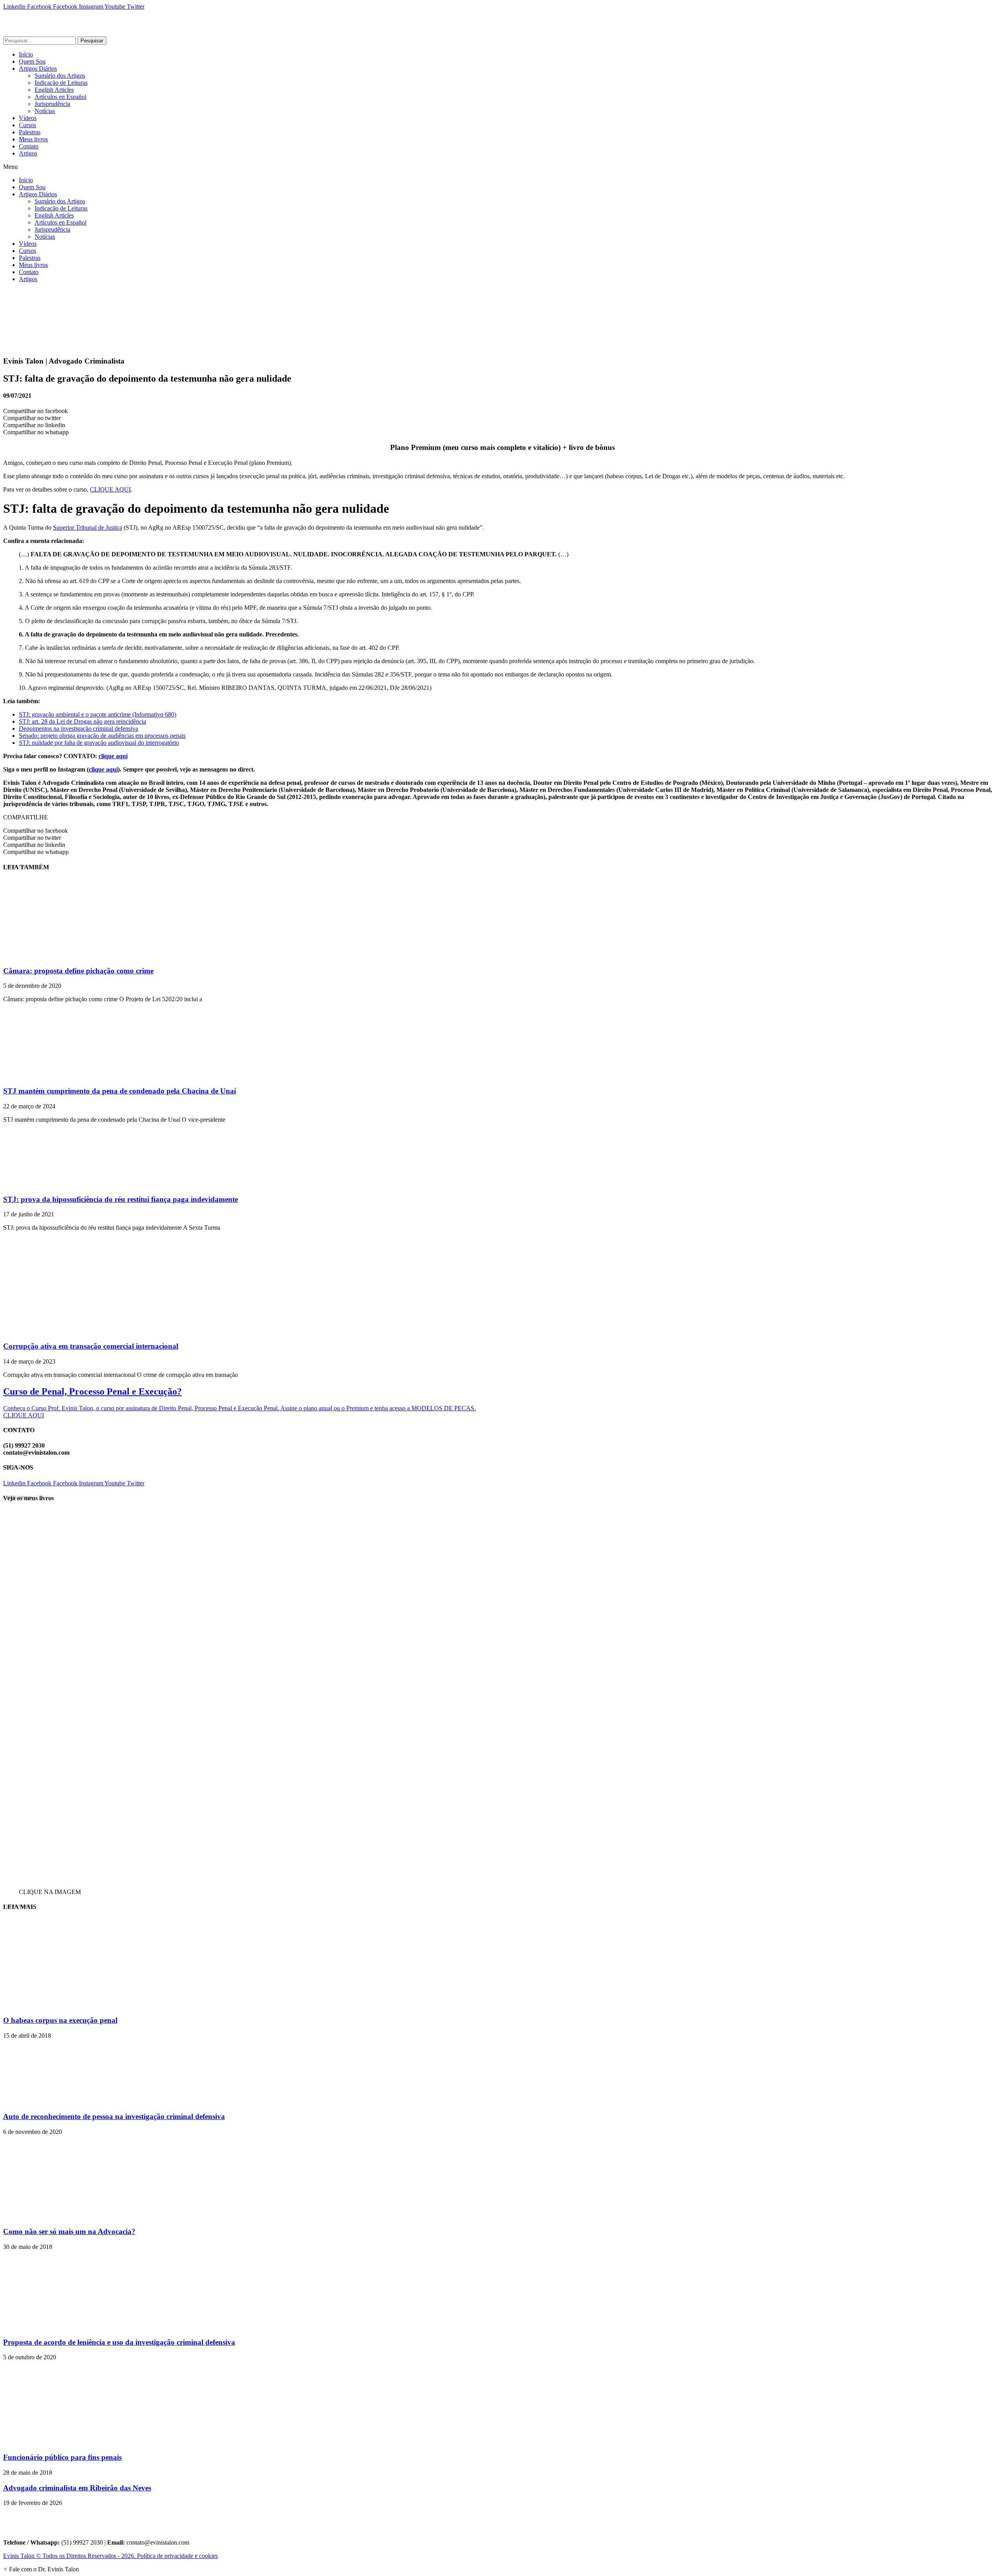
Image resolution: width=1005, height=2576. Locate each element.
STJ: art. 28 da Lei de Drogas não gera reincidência (82, 721)
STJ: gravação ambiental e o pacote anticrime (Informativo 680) (98, 714)
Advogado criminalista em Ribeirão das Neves (77, 2488)
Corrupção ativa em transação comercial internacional (91, 1346)
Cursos (27, 125)
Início (26, 54)
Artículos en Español (60, 97)
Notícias (45, 111)
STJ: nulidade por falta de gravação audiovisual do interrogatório (99, 743)
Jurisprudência (52, 104)
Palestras (30, 132)
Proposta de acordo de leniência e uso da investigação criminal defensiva (119, 2342)
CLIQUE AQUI (110, 489)
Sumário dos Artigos (60, 76)
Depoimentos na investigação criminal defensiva (79, 729)
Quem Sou (32, 61)
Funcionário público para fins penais (62, 2457)
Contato (29, 146)
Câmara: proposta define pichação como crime (78, 971)
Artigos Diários (38, 69)
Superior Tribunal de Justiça (88, 527)
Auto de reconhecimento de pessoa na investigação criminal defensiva (114, 2116)
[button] (502, 167)
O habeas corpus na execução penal (60, 2020)
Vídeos (28, 118)
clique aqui (113, 756)
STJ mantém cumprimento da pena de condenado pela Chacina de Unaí (120, 1091)
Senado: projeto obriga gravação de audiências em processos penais (102, 736)
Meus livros (33, 139)
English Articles (54, 90)
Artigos (28, 153)
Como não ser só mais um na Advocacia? (69, 2231)
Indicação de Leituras (61, 83)
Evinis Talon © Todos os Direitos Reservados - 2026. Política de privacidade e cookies (111, 2556)
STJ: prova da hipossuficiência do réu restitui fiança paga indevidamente (121, 1199)
